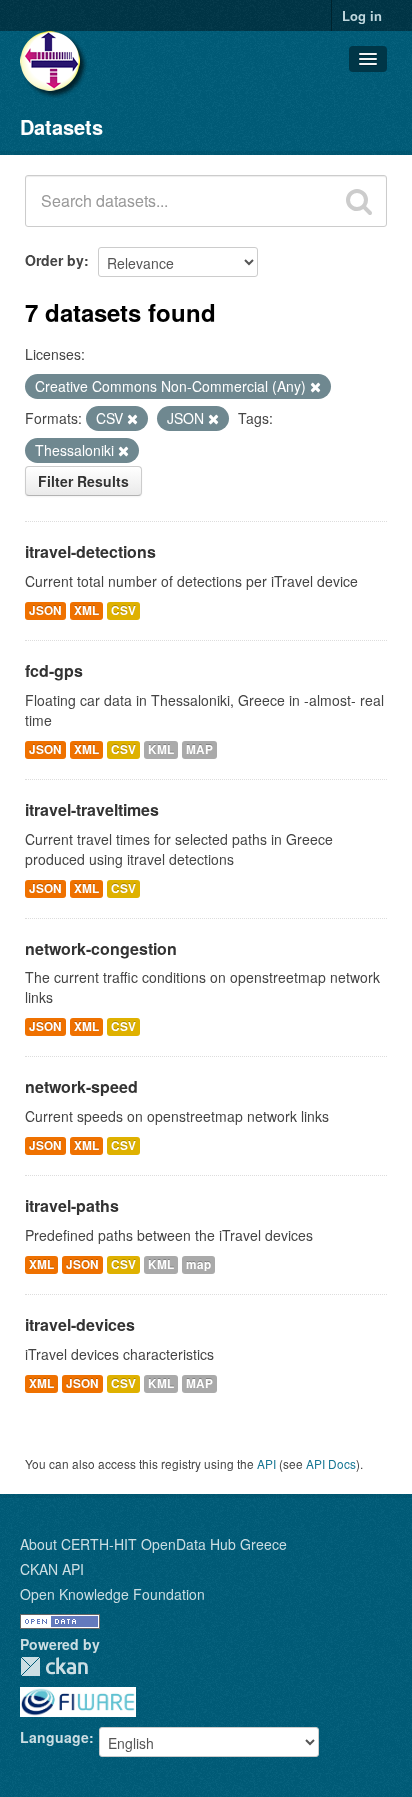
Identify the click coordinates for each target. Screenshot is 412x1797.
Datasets (61, 126)
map (198, 1264)
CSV (123, 610)
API (266, 1463)
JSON (45, 610)
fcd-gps (54, 670)
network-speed (81, 1086)
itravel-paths (72, 1205)
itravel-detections (90, 551)
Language (54, 1737)
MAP (199, 749)
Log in (362, 15)
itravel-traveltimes (92, 809)
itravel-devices (80, 1324)
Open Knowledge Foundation (112, 1594)
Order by (54, 260)
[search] (359, 201)
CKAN (54, 1666)
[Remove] (315, 387)
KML (161, 749)
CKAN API (52, 1569)
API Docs (331, 1463)
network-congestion (101, 948)
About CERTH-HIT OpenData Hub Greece (153, 1544)
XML (86, 610)
